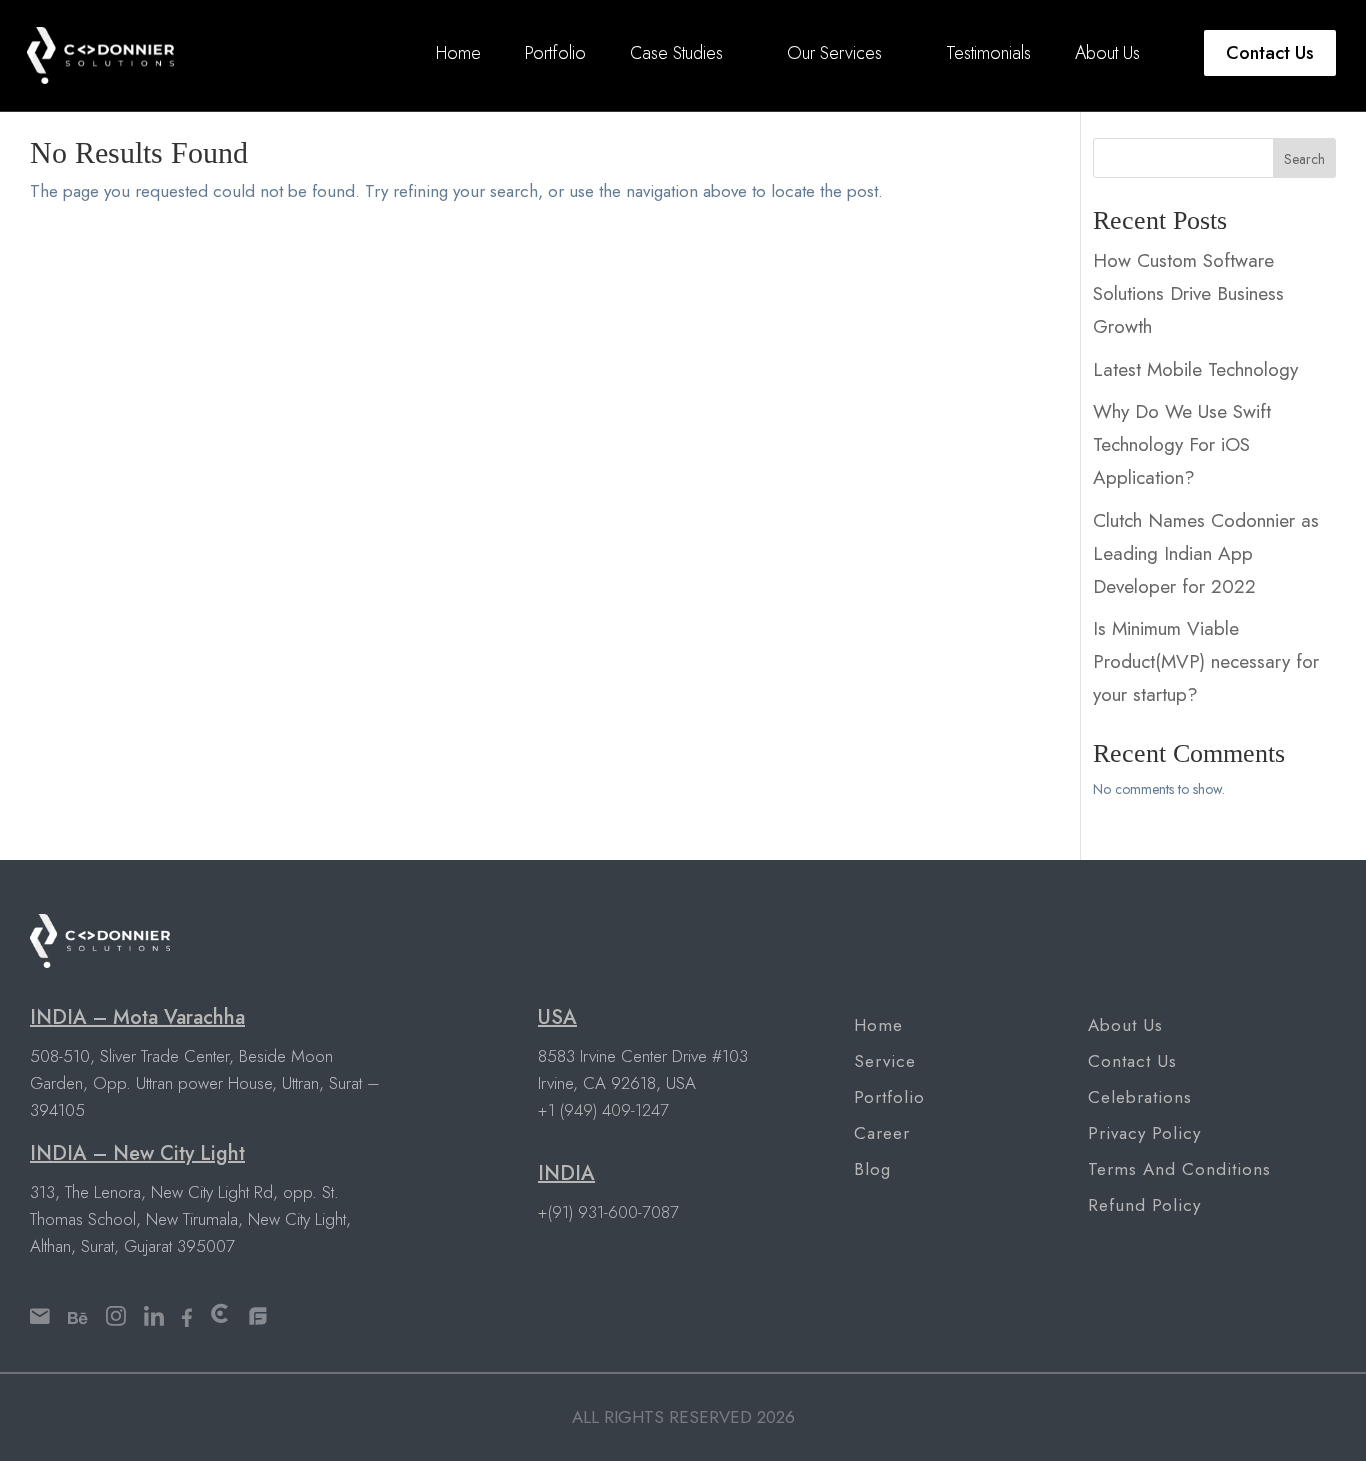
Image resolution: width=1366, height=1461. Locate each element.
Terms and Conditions (1179, 1169)
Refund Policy (1144, 1205)
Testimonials (988, 53)
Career (882, 1133)
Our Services (834, 53)
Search (1304, 159)
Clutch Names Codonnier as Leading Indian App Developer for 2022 (1206, 553)
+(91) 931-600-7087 (608, 1212)
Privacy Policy (1144, 1133)
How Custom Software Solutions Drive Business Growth (1188, 293)
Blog (872, 1169)
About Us (1107, 53)
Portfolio (555, 53)
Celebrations (1140, 1097)
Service (885, 1061)
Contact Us (1270, 53)
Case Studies (676, 53)
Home (458, 53)
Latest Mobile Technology (1195, 369)
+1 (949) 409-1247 (603, 1110)
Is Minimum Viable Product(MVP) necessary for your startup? (1206, 661)
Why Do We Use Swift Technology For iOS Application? (1182, 444)
